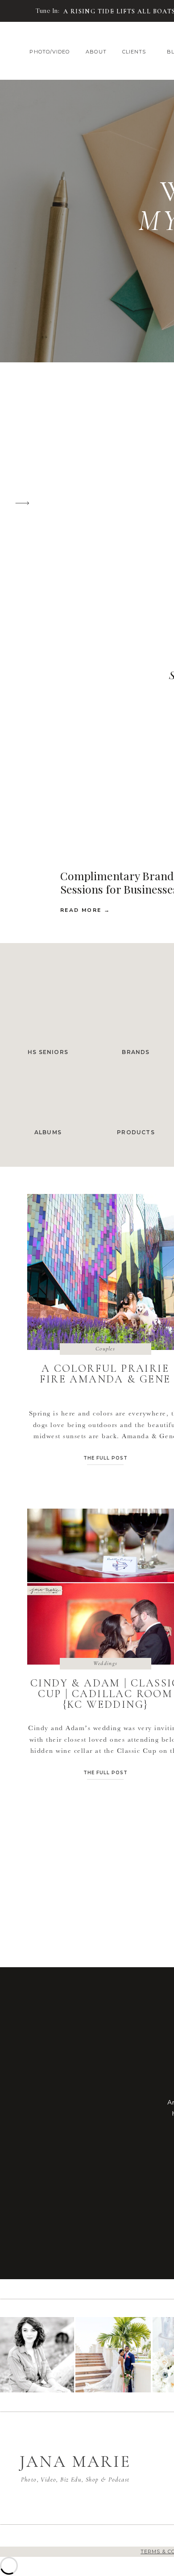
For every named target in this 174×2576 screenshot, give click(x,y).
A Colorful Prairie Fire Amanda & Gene (105, 1374)
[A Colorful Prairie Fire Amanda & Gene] (19, 11)
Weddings (105, 1663)
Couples (105, 1349)
